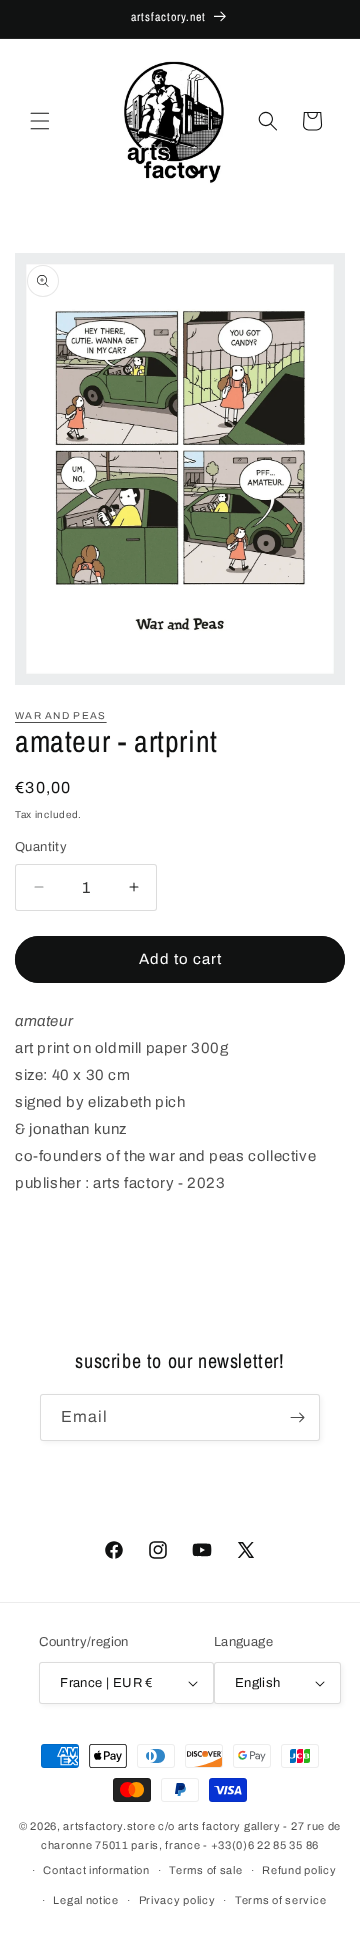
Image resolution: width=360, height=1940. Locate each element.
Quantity (41, 847)
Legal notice (85, 1900)
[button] (40, 121)
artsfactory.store (109, 1826)
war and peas (61, 715)
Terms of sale (205, 1870)
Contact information (96, 1870)
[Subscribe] (297, 1417)
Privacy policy (177, 1900)
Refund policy (299, 1870)
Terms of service (280, 1900)
